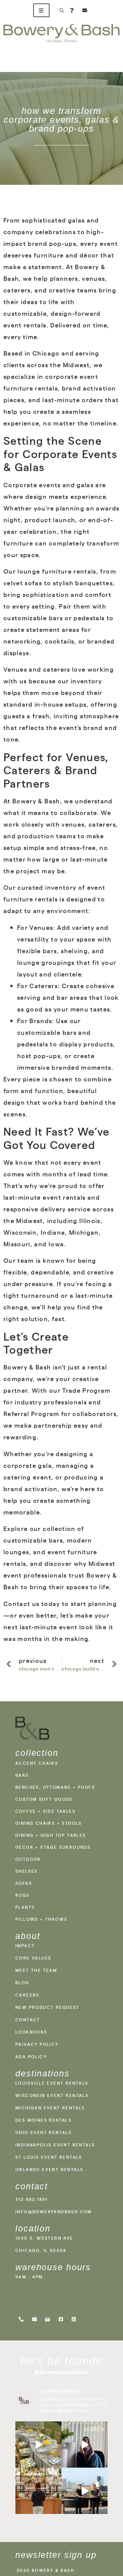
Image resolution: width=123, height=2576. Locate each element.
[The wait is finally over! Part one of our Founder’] (85, 2445)
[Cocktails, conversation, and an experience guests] (38, 2491)
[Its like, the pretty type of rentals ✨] (38, 2445)
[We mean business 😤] (85, 2491)
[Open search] (61, 10)
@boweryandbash (61, 2372)
